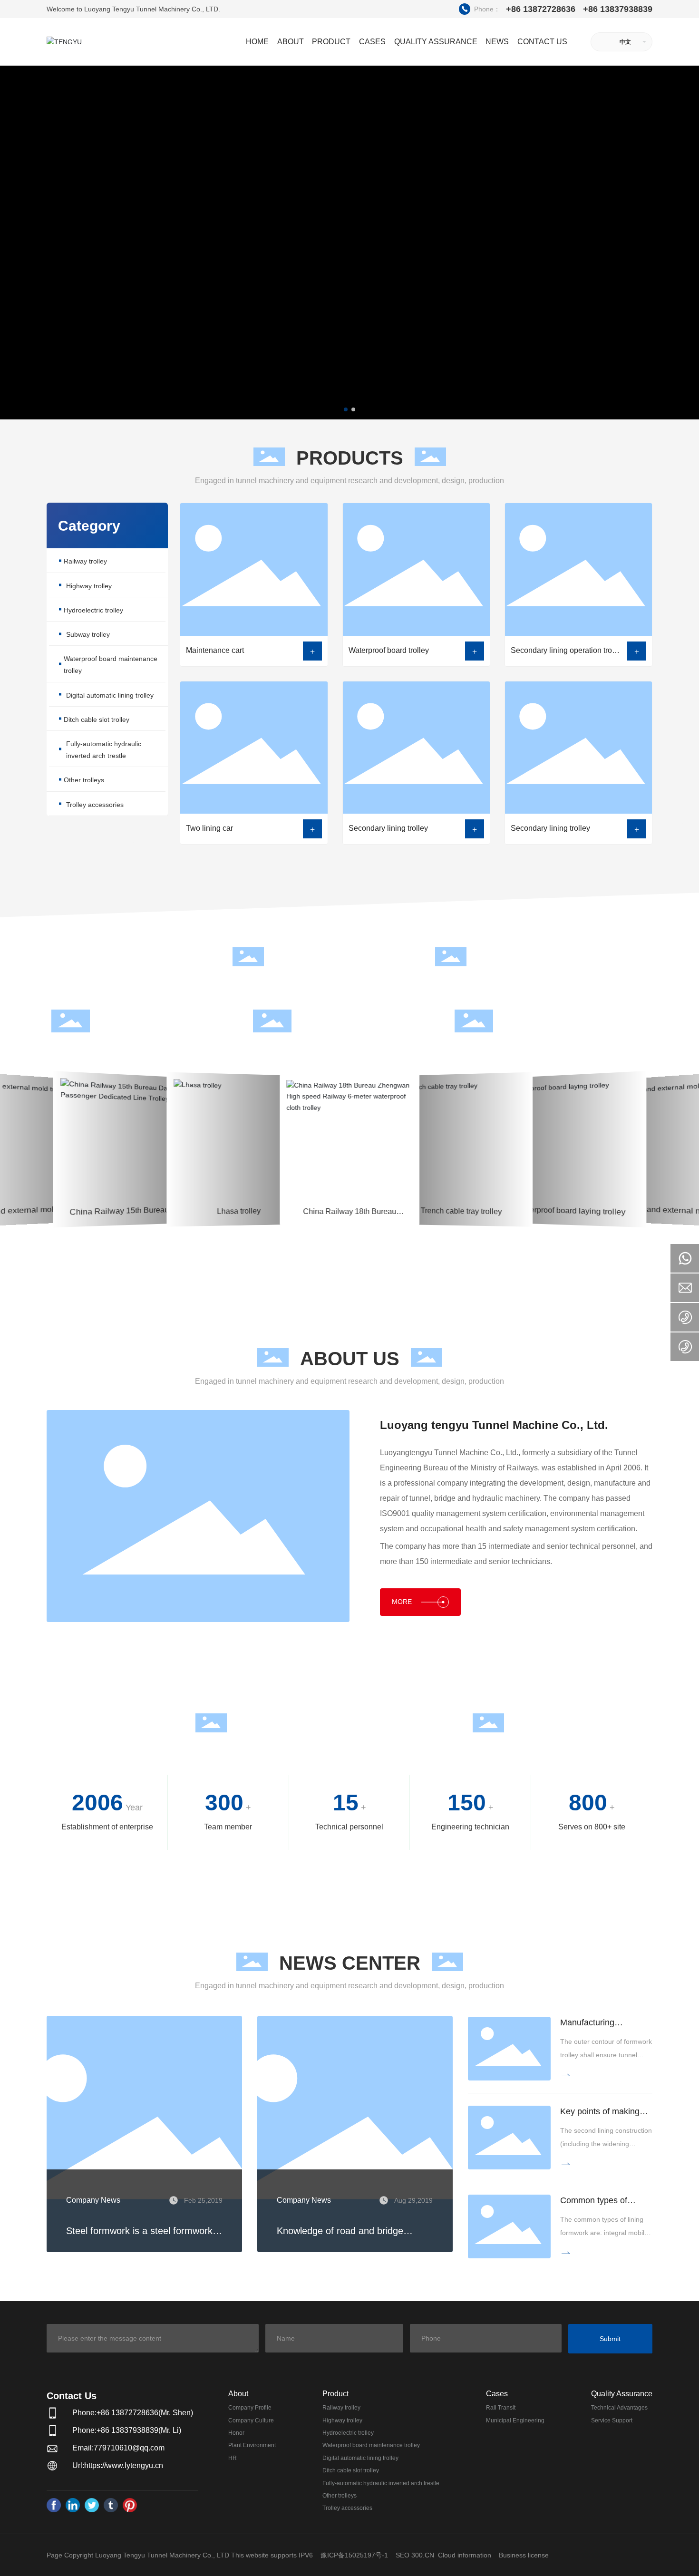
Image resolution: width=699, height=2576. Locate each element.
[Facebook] (54, 2505)
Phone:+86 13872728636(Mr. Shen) (133, 2413)
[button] (346, 409)
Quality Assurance (622, 2394)
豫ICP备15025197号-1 (354, 2555)
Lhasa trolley (238, 1108)
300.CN (423, 2555)
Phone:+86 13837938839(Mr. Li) (127, 2430)
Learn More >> (129, 1187)
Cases (497, 2394)
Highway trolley (89, 586)
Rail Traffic (22, 1121)
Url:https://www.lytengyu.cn (118, 2465)
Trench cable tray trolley (461, 1107)
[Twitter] (92, 2505)
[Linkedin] (73, 2505)
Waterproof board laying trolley (571, 1108)
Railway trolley (85, 561)
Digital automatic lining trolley (110, 695)
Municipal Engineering (129, 1127)
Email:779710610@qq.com (118, 2448)
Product (335, 2394)
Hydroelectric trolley (93, 610)
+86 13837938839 (618, 9)
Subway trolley (88, 634)
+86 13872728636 (518, 9)
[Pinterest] (130, 2505)
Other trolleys (84, 780)
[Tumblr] (111, 2505)
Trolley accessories (95, 805)
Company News (93, 2200)
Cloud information (465, 2555)
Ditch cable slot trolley (97, 719)
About (238, 2394)
